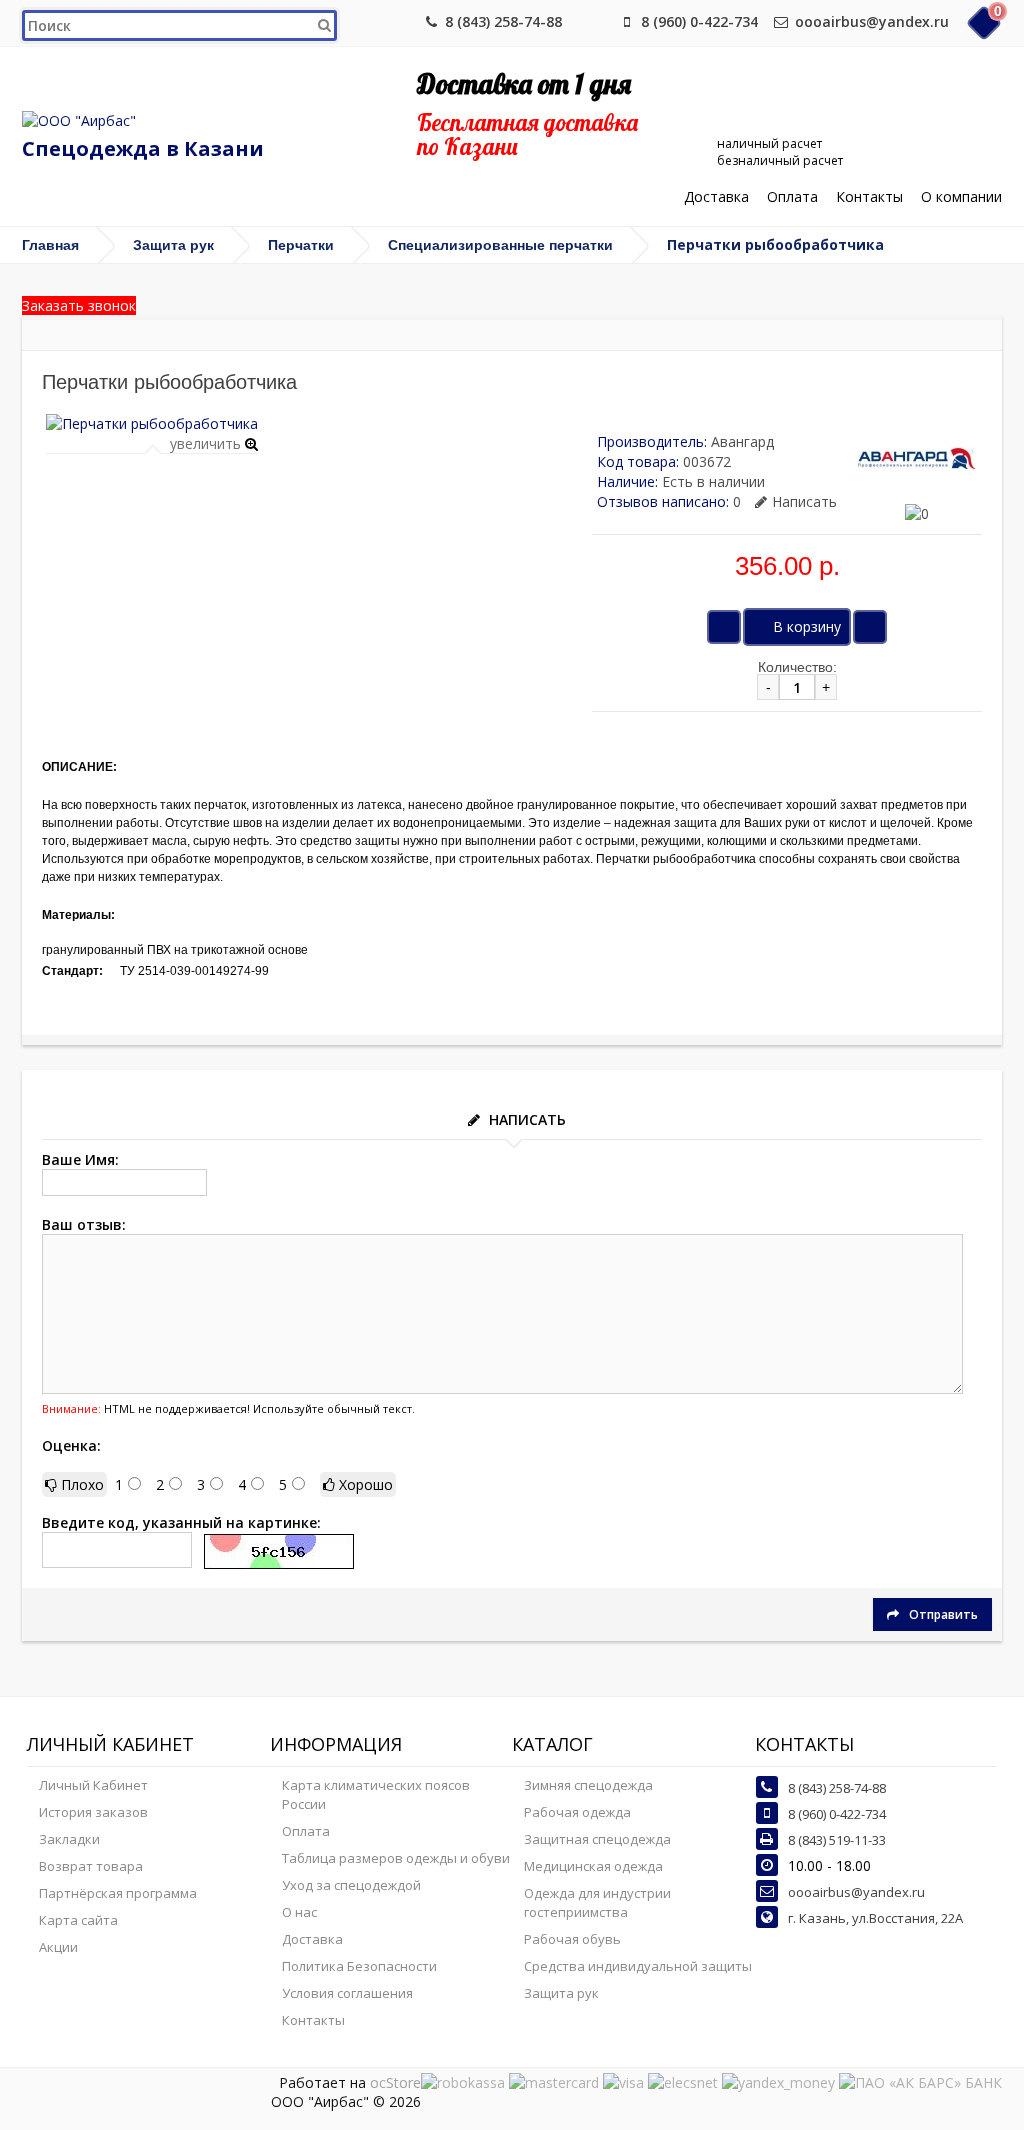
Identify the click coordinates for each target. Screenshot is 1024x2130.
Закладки (69, 1839)
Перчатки (301, 245)
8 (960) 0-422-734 (699, 21)
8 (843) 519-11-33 (837, 1840)
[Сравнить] (870, 627)
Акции (58, 1947)
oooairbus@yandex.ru (872, 21)
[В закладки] (724, 627)
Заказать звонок (79, 305)
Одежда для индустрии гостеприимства (597, 1902)
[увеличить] (152, 423)
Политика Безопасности (359, 1966)
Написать (804, 501)
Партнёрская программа (118, 1893)
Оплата (792, 197)
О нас (299, 1912)
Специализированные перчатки (500, 245)
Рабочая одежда (577, 1812)
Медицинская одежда (593, 1866)
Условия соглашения (347, 1993)
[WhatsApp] (594, 21)
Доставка (716, 197)
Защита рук (173, 245)
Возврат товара (91, 1866)
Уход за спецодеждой (351, 1885)
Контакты (869, 197)
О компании (961, 197)
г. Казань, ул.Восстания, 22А (875, 1918)
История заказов (93, 1812)
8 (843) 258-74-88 (503, 21)
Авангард (742, 441)
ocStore (395, 2082)
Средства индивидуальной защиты (638, 1966)
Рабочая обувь (572, 1939)
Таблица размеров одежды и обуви (396, 1858)
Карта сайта (78, 1920)
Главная (50, 245)
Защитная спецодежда (597, 1839)
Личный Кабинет (93, 1785)
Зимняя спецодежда (588, 1785)
